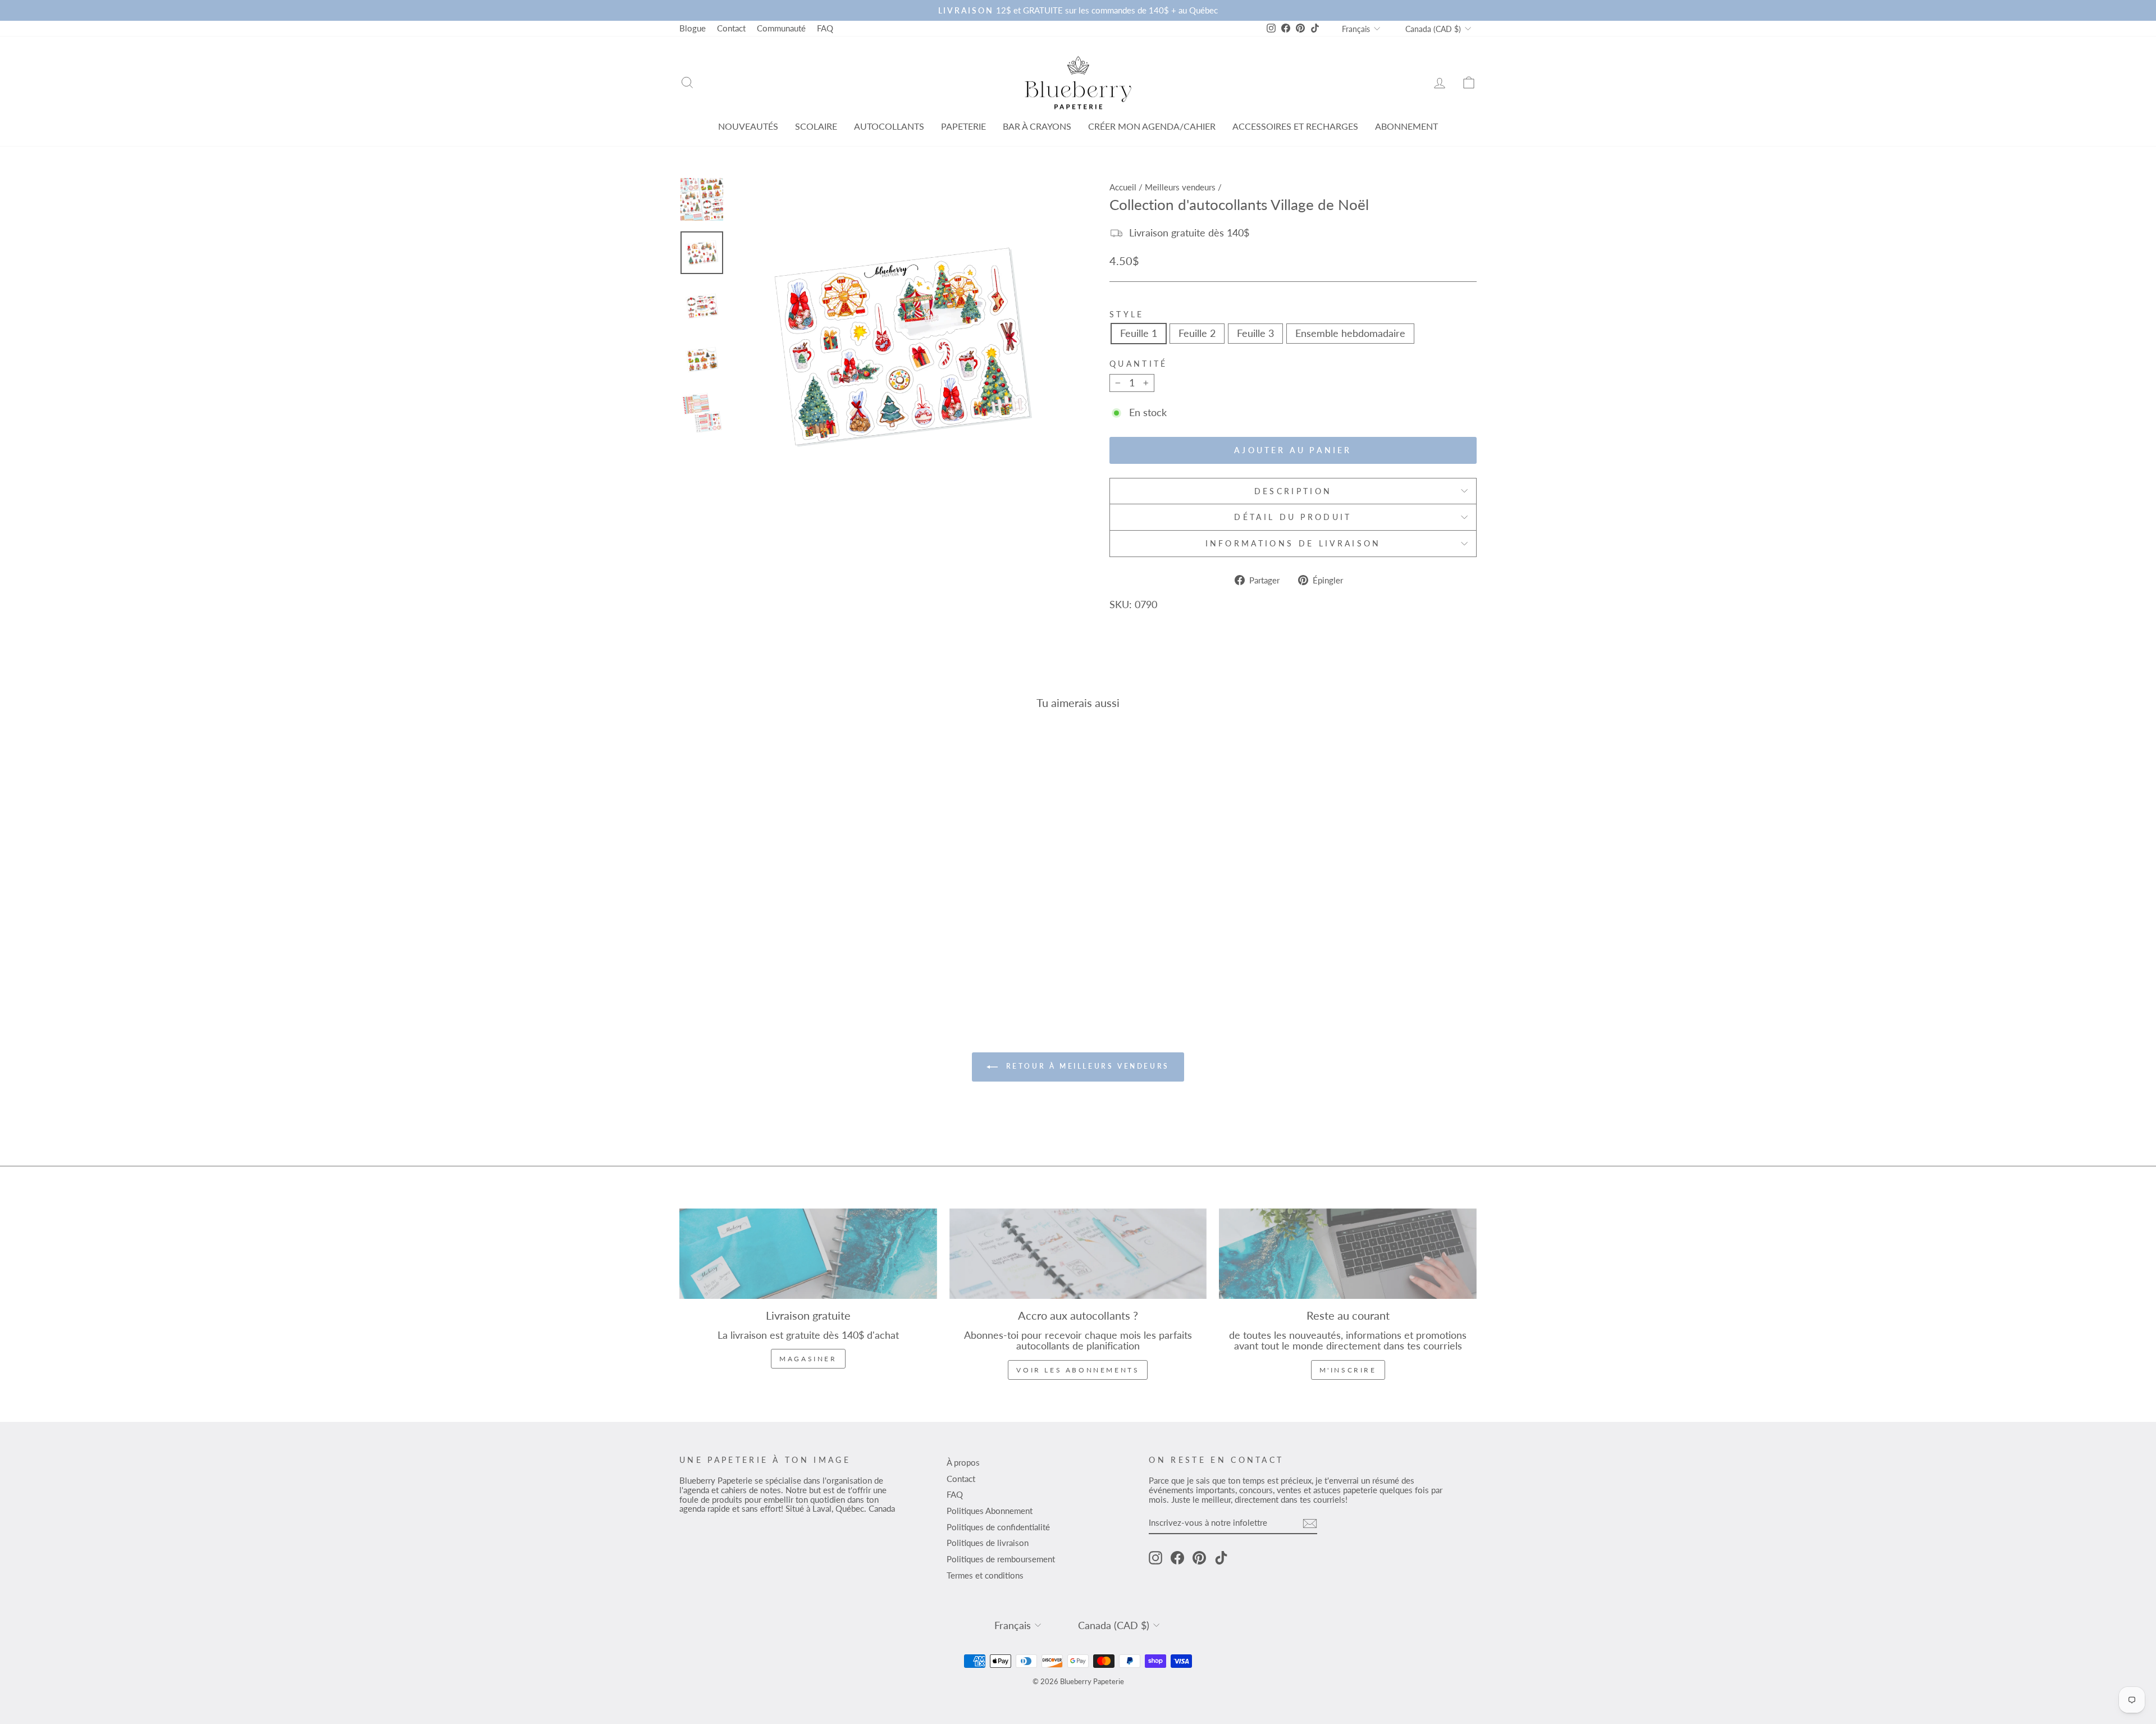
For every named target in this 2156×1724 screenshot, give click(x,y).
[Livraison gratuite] (808, 1254)
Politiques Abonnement (990, 1511)
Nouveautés (748, 126)
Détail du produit (1293, 517)
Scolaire (816, 126)
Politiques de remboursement (1001, 1559)
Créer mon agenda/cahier (1152, 126)
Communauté (781, 28)
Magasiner (808, 1359)
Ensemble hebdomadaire (1350, 333)
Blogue (693, 28)
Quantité (1139, 364)
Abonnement (1406, 126)
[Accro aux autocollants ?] (1078, 1254)
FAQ (825, 28)
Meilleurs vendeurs (1180, 187)
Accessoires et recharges (1295, 126)
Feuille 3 (1255, 333)
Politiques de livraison (988, 1543)
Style (1127, 314)
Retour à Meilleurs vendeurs (1086, 1066)
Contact (731, 28)
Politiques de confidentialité (998, 1527)
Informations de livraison (1293, 543)
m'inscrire (1348, 1370)
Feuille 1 (1139, 333)
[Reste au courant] (1348, 1254)
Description (1293, 491)
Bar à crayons (1037, 126)
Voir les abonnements (1078, 1370)
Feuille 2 (1197, 333)
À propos (963, 1462)
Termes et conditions (985, 1575)
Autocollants (889, 126)
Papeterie (963, 126)
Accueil (1123, 187)
